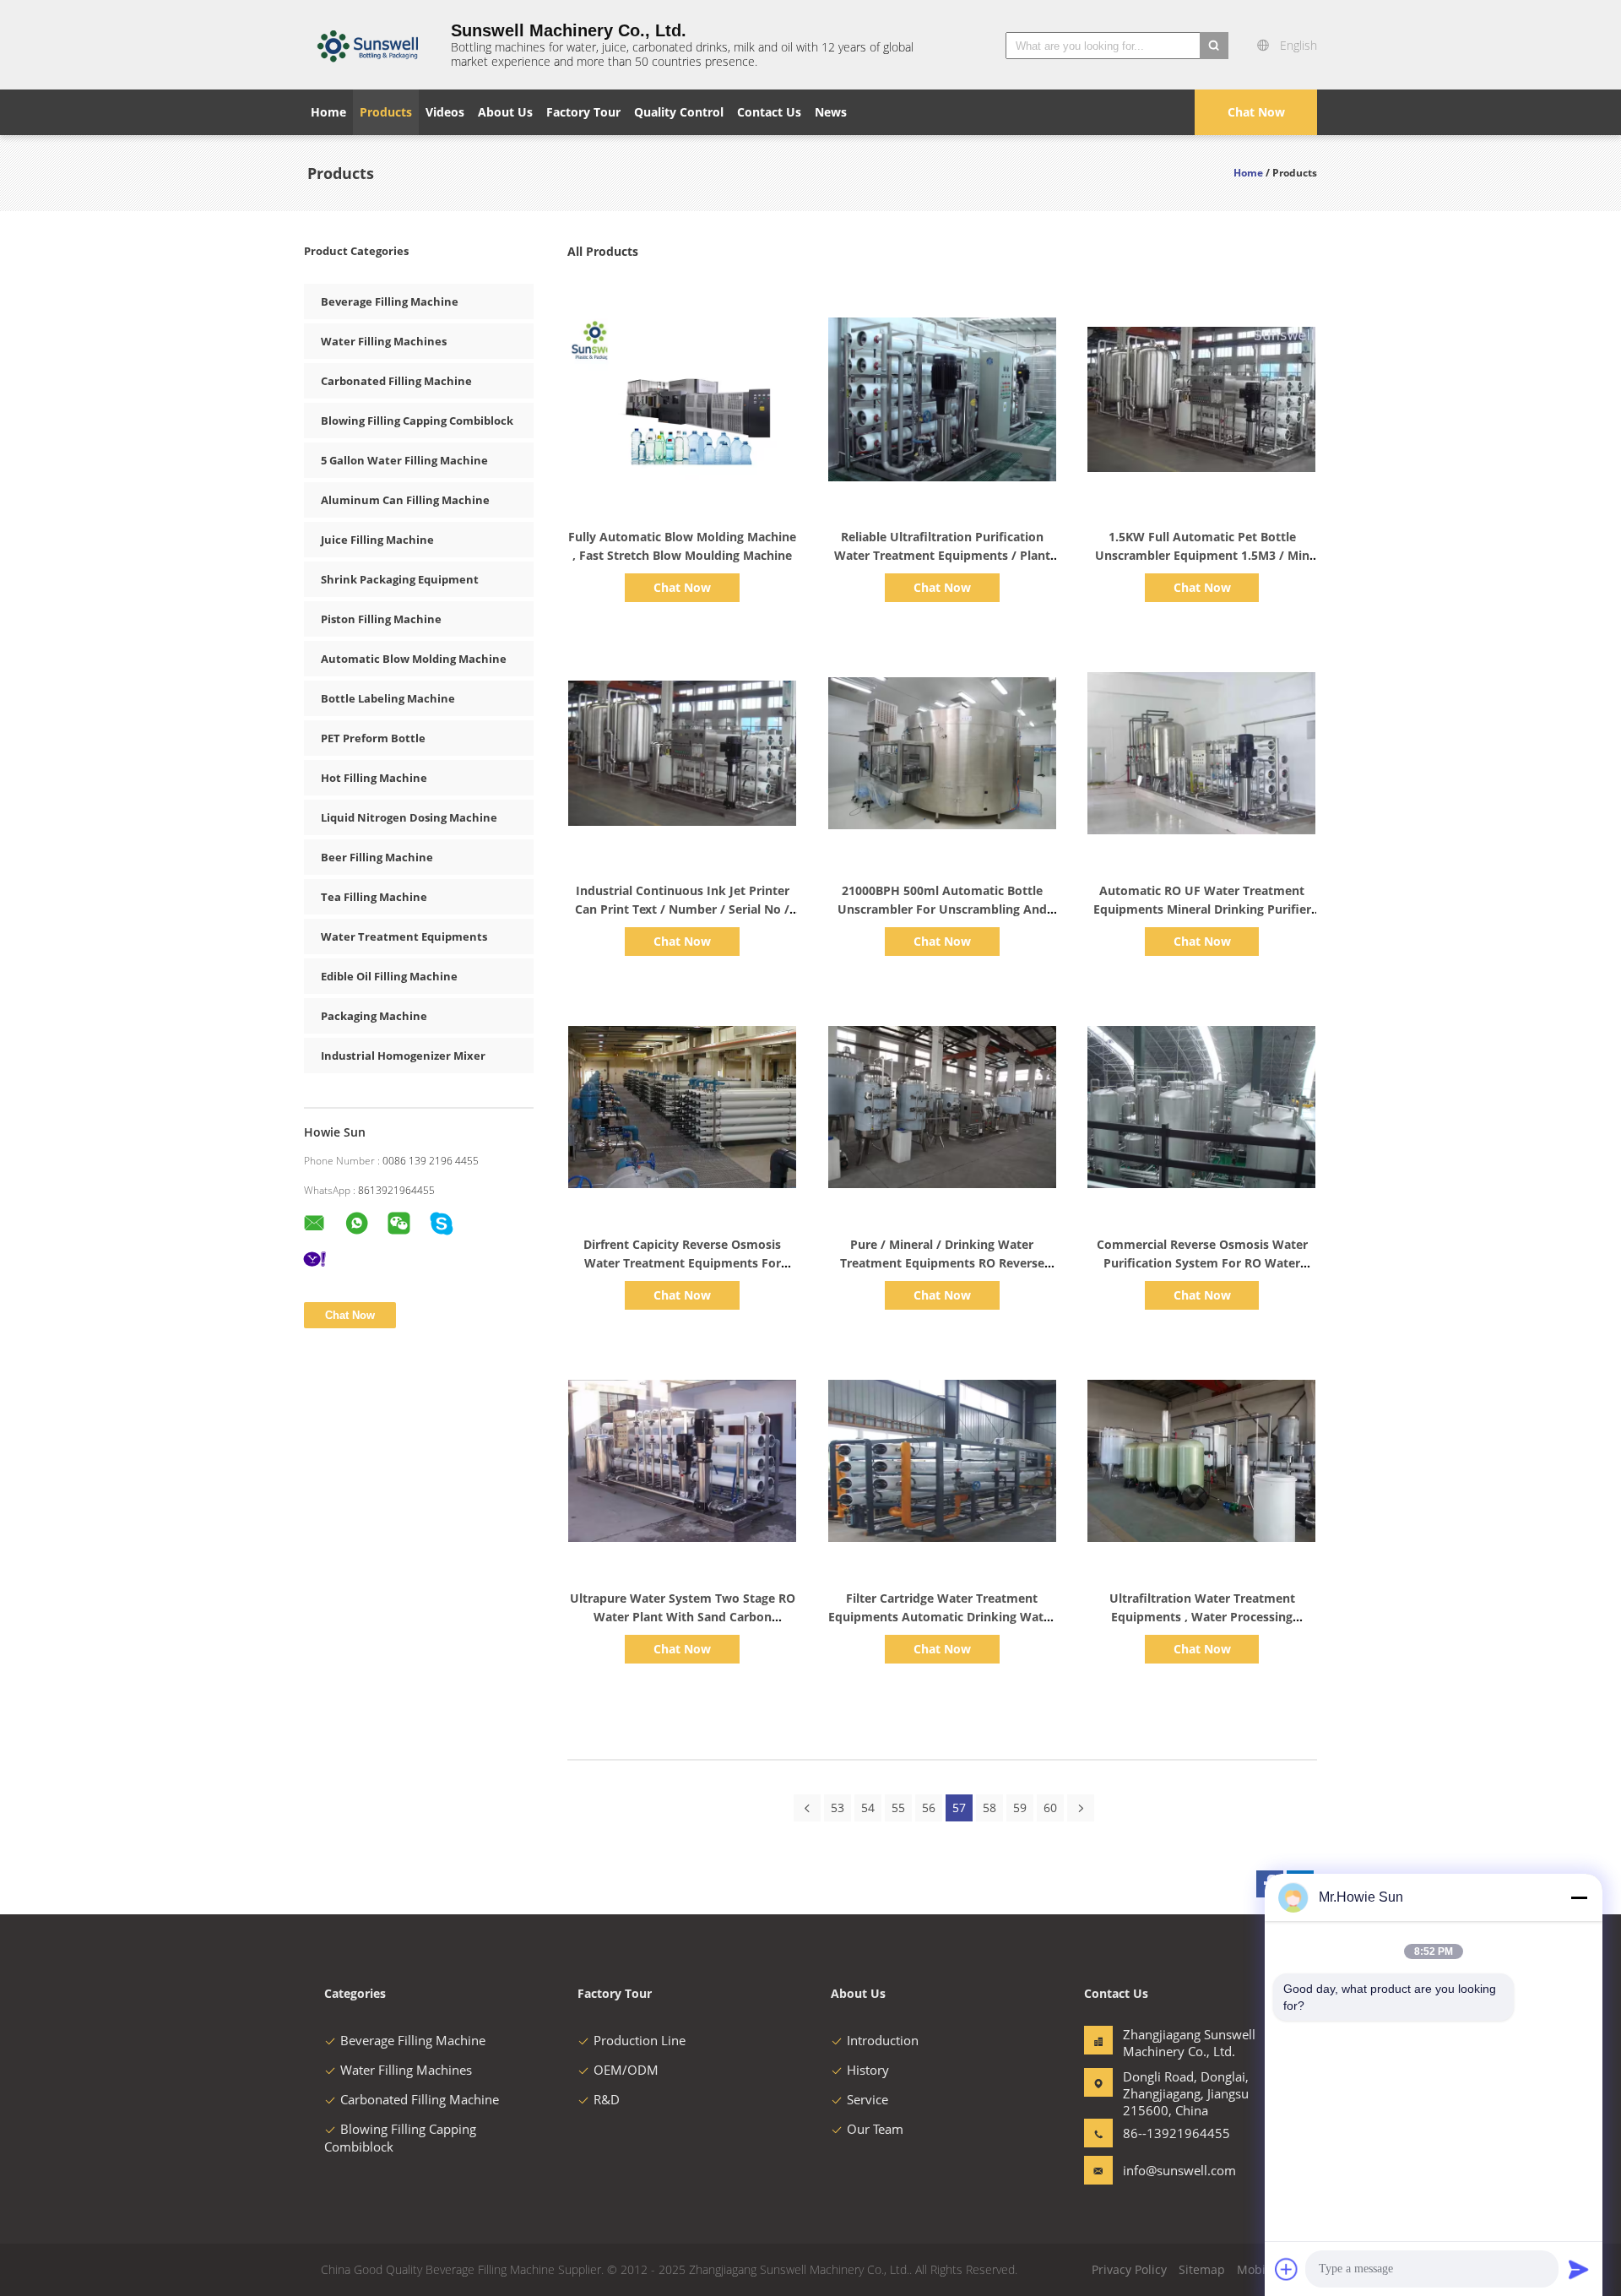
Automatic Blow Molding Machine (414, 659)
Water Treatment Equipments (404, 936)
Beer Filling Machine (377, 857)
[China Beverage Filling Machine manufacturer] (367, 45)
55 (898, 1807)
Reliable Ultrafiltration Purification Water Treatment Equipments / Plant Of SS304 (942, 555)
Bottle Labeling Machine (388, 698)
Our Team (875, 2129)
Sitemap (1202, 2269)
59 (1020, 1807)
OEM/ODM (626, 2070)
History (868, 2070)
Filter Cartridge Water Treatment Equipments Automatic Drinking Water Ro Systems (942, 1617)
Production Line (640, 2040)
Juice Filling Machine (377, 540)
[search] (1214, 46)
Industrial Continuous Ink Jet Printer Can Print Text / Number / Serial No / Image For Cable (682, 909)
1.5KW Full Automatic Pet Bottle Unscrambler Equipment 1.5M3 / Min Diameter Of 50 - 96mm (1202, 555)
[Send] (1579, 2269)
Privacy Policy (1129, 2269)
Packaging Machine (374, 1016)
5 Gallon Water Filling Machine (404, 460)
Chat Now (1256, 112)
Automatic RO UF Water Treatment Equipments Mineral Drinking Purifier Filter (1202, 909)
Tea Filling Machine (374, 897)
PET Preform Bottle (373, 738)
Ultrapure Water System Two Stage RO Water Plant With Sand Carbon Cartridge (683, 1617)
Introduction (883, 2040)
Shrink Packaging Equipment (400, 579)
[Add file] (1287, 2269)
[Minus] (1579, 1897)
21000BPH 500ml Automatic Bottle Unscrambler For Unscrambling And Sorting (942, 909)
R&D (607, 2099)
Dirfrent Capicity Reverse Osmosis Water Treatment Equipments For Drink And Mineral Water (682, 1263)
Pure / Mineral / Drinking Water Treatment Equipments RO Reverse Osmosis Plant (942, 1263)
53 (838, 1807)
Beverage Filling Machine (390, 301)
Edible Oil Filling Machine (389, 976)
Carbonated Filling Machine (396, 381)
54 (868, 1807)
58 (989, 1807)
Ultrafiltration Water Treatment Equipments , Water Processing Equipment (1202, 1617)
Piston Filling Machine (381, 619)
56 (929, 1807)
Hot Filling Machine (374, 778)
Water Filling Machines (384, 341)
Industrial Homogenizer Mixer (403, 1056)
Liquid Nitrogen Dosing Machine (409, 817)
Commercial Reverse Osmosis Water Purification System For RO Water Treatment (1202, 1263)
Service (867, 2099)
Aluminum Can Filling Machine (405, 500)
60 (1050, 1807)
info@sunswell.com (1176, 2170)
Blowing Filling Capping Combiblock (417, 421)
